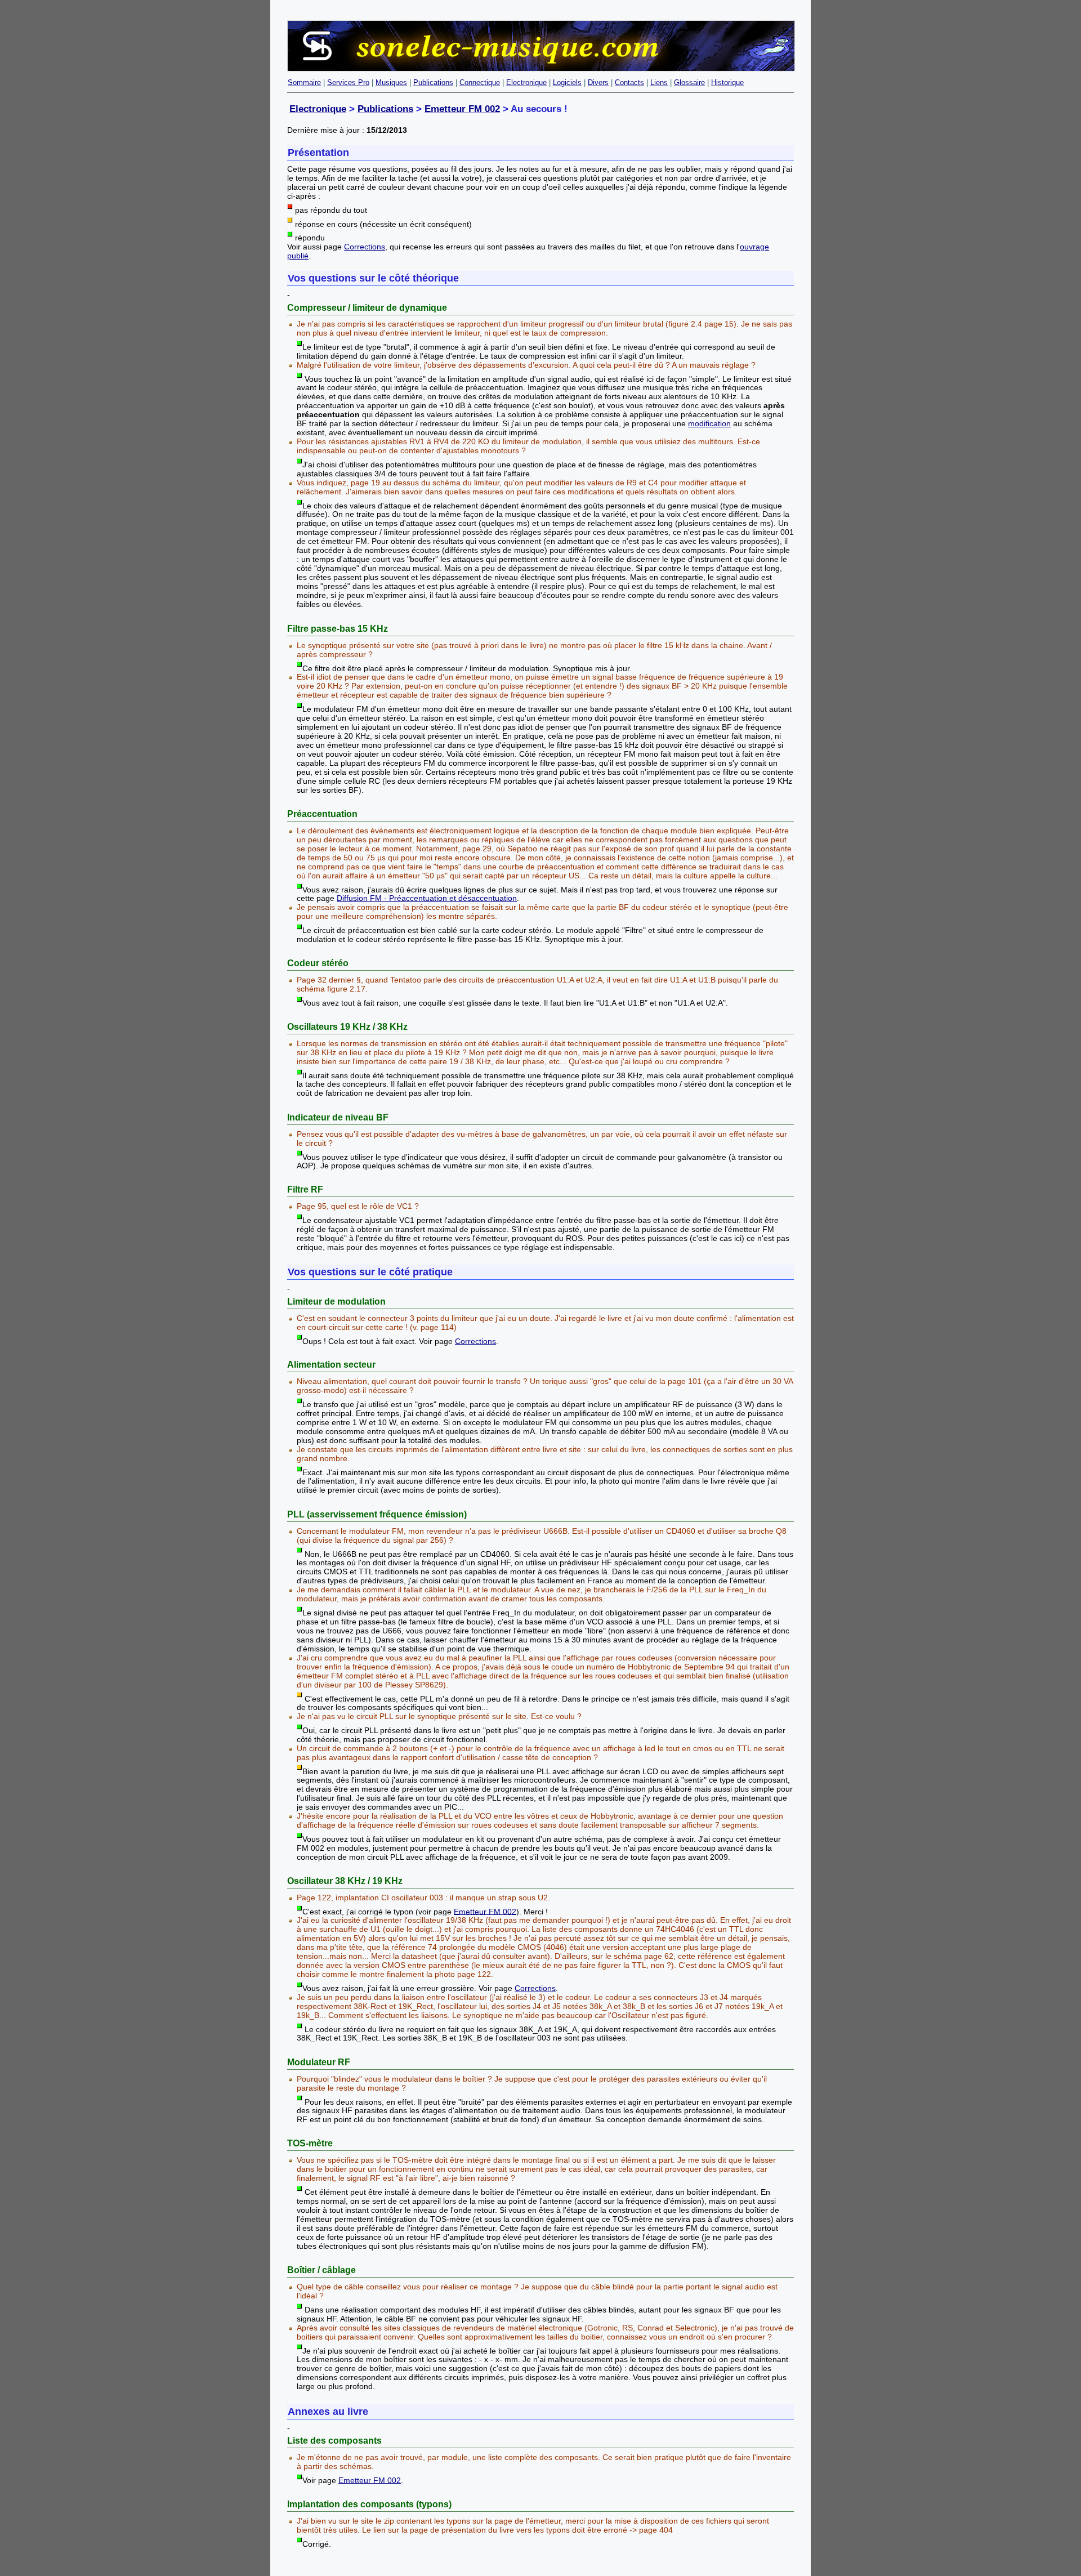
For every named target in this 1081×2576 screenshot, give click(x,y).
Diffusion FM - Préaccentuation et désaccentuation (427, 898)
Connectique (480, 82)
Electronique (526, 82)
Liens (659, 82)
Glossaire (689, 82)
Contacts (629, 82)
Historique (727, 82)
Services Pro (348, 82)
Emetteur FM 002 (462, 109)
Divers (598, 82)
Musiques (391, 82)
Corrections (365, 247)
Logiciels (567, 82)
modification (709, 423)
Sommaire (304, 82)
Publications (433, 82)
